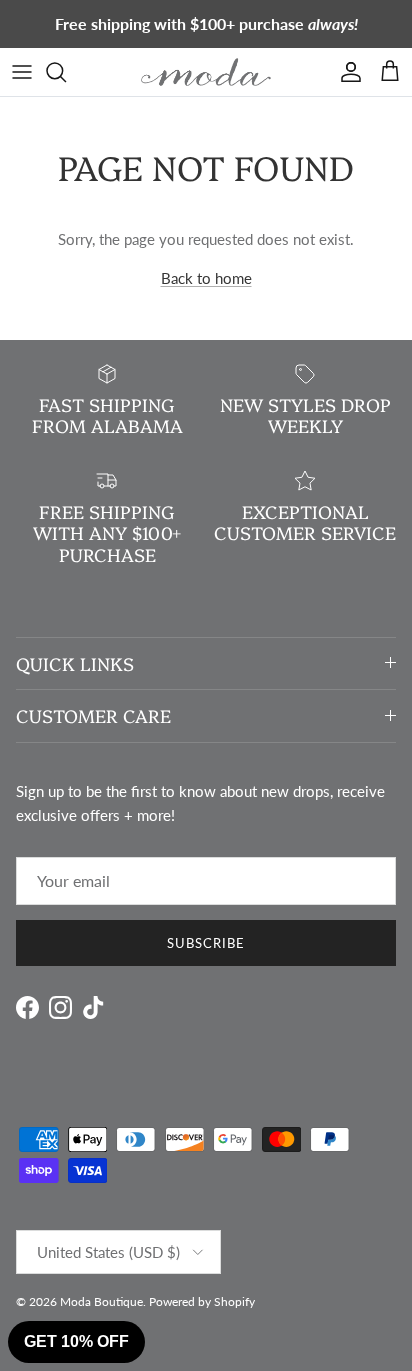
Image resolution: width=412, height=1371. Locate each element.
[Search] (66, 72)
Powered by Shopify (202, 1301)
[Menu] (22, 72)
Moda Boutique (101, 1301)
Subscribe (206, 943)
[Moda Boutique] (206, 72)
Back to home (206, 278)
